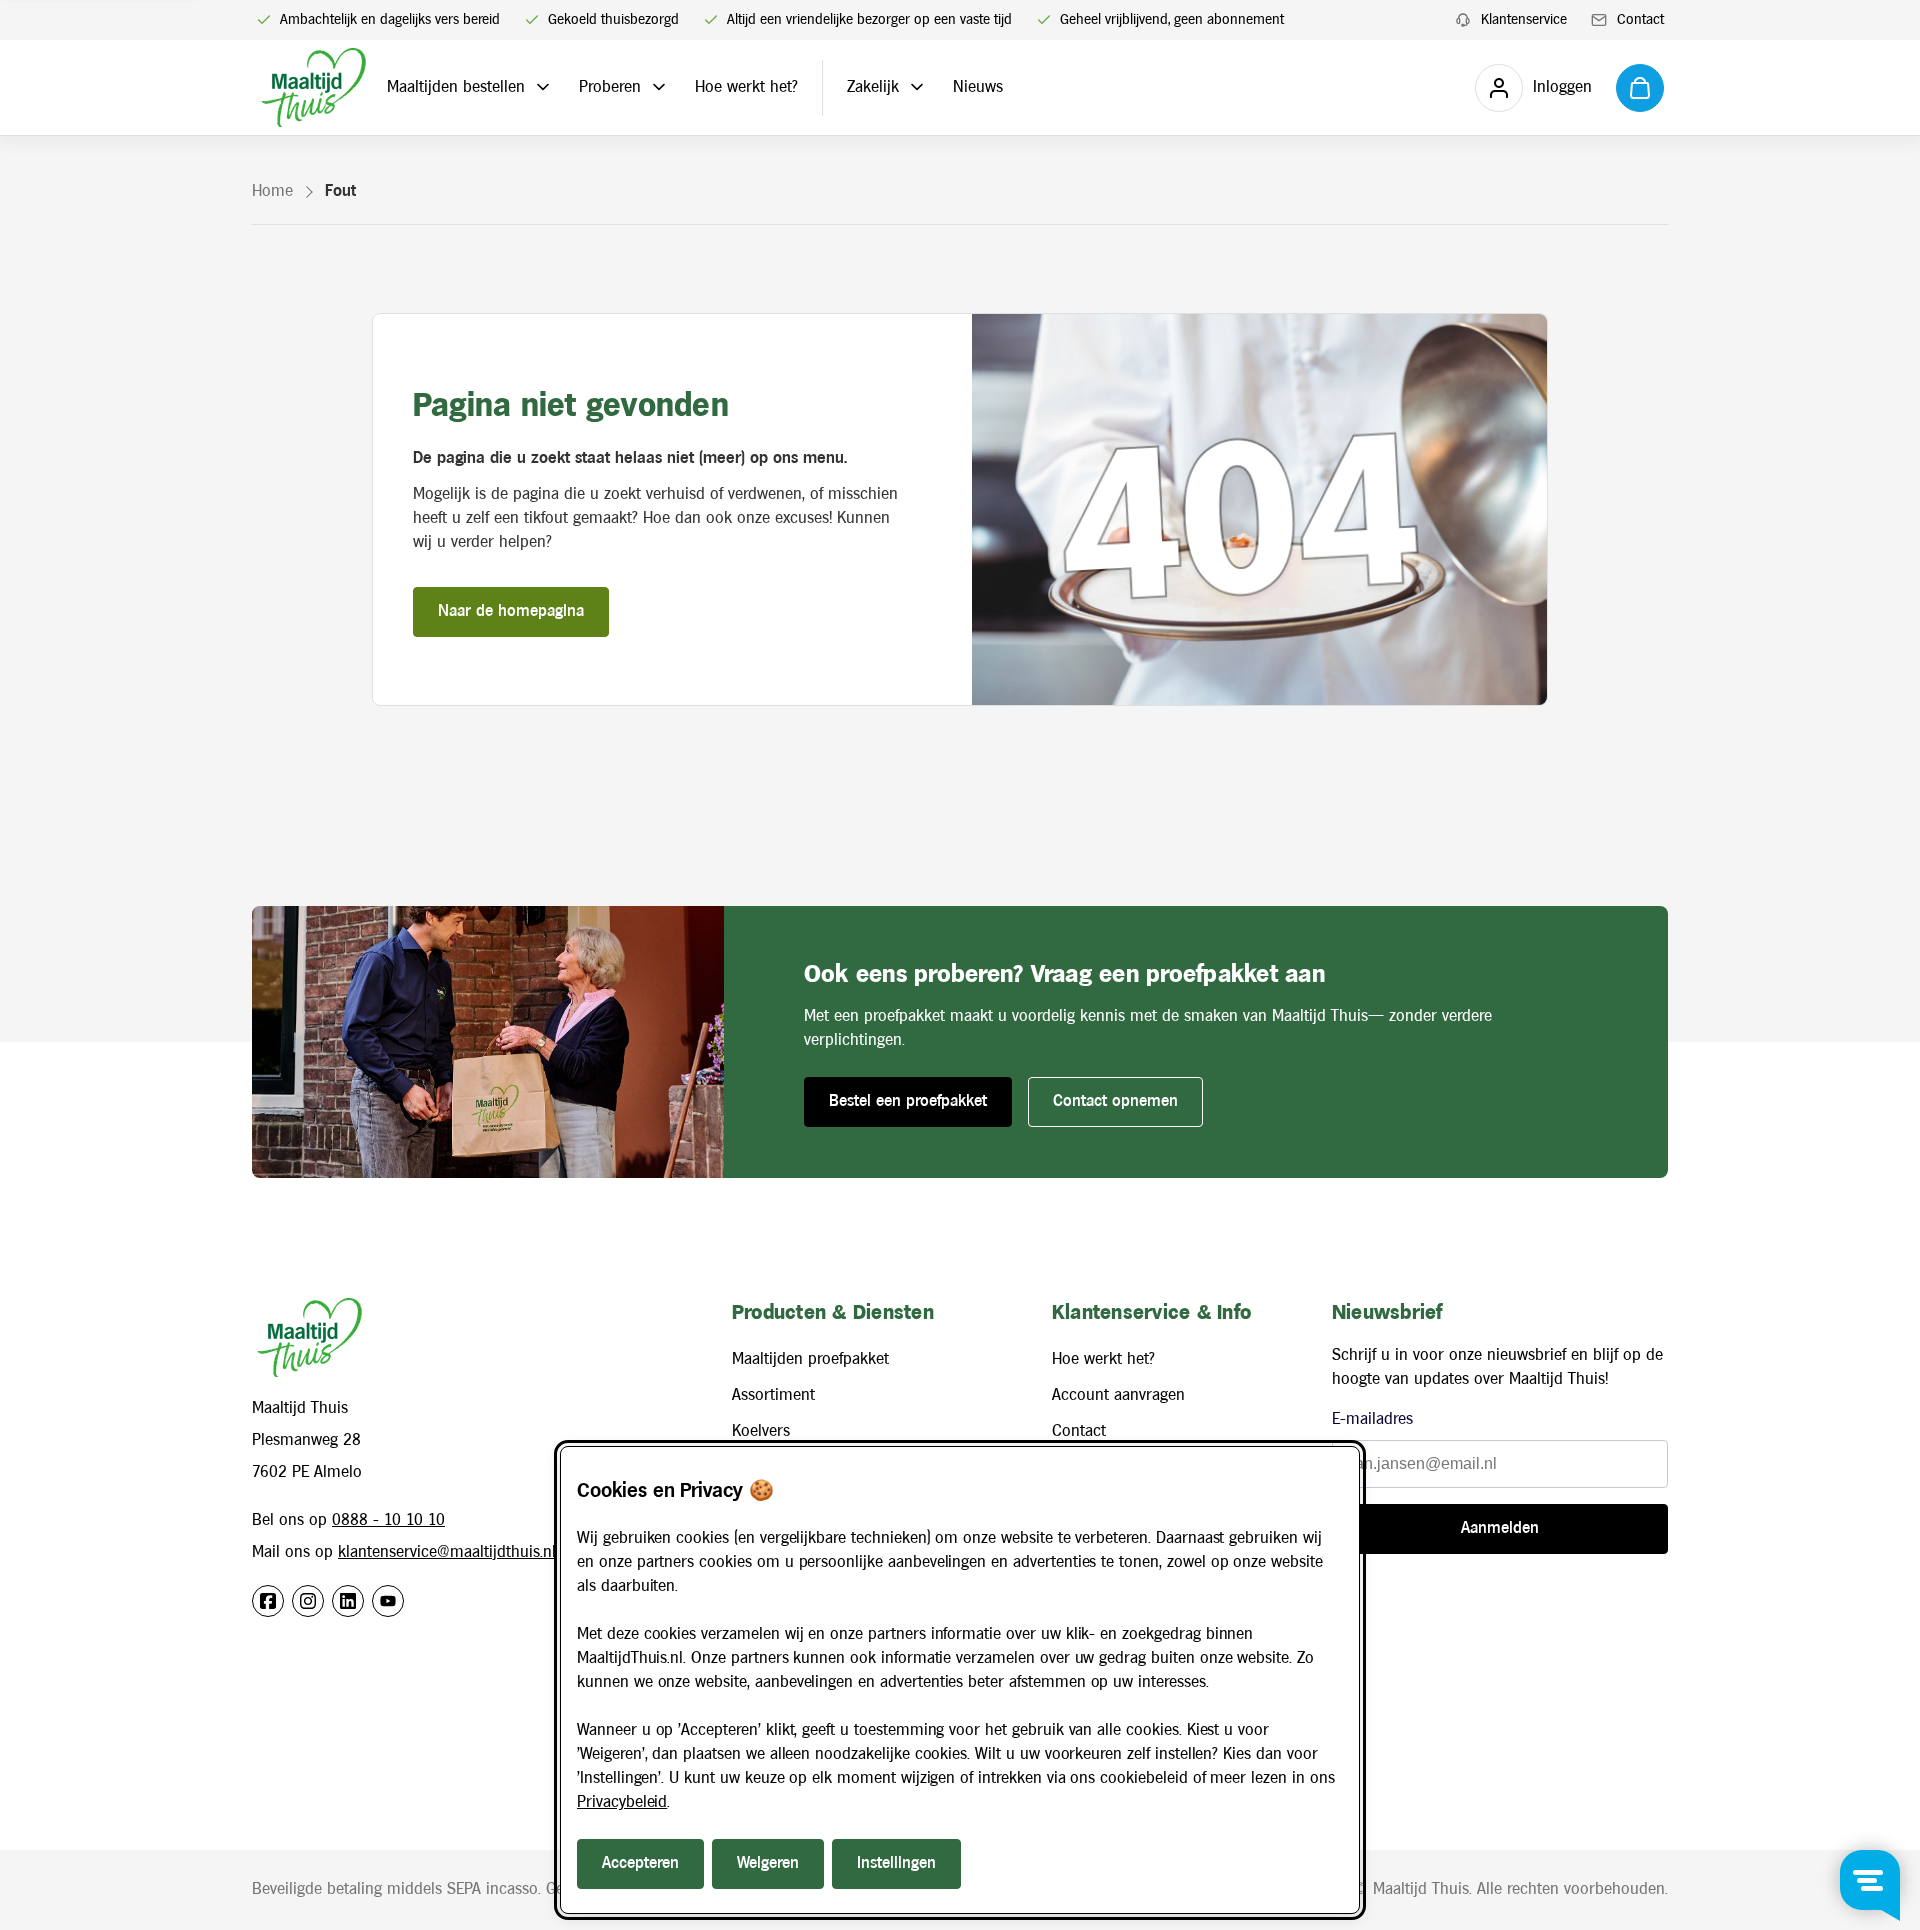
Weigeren (768, 1863)
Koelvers (761, 1431)
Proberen (610, 87)
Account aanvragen (1118, 1395)
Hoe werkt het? (746, 87)
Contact (1079, 1431)
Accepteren (640, 1863)
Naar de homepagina (511, 611)
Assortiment (773, 1395)
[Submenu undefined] (543, 87)
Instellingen (896, 1863)
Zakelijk (873, 87)
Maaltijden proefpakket (810, 1359)
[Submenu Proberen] (659, 87)
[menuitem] (1511, 20)
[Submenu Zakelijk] (917, 87)
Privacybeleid (622, 1802)
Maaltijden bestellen (456, 87)
